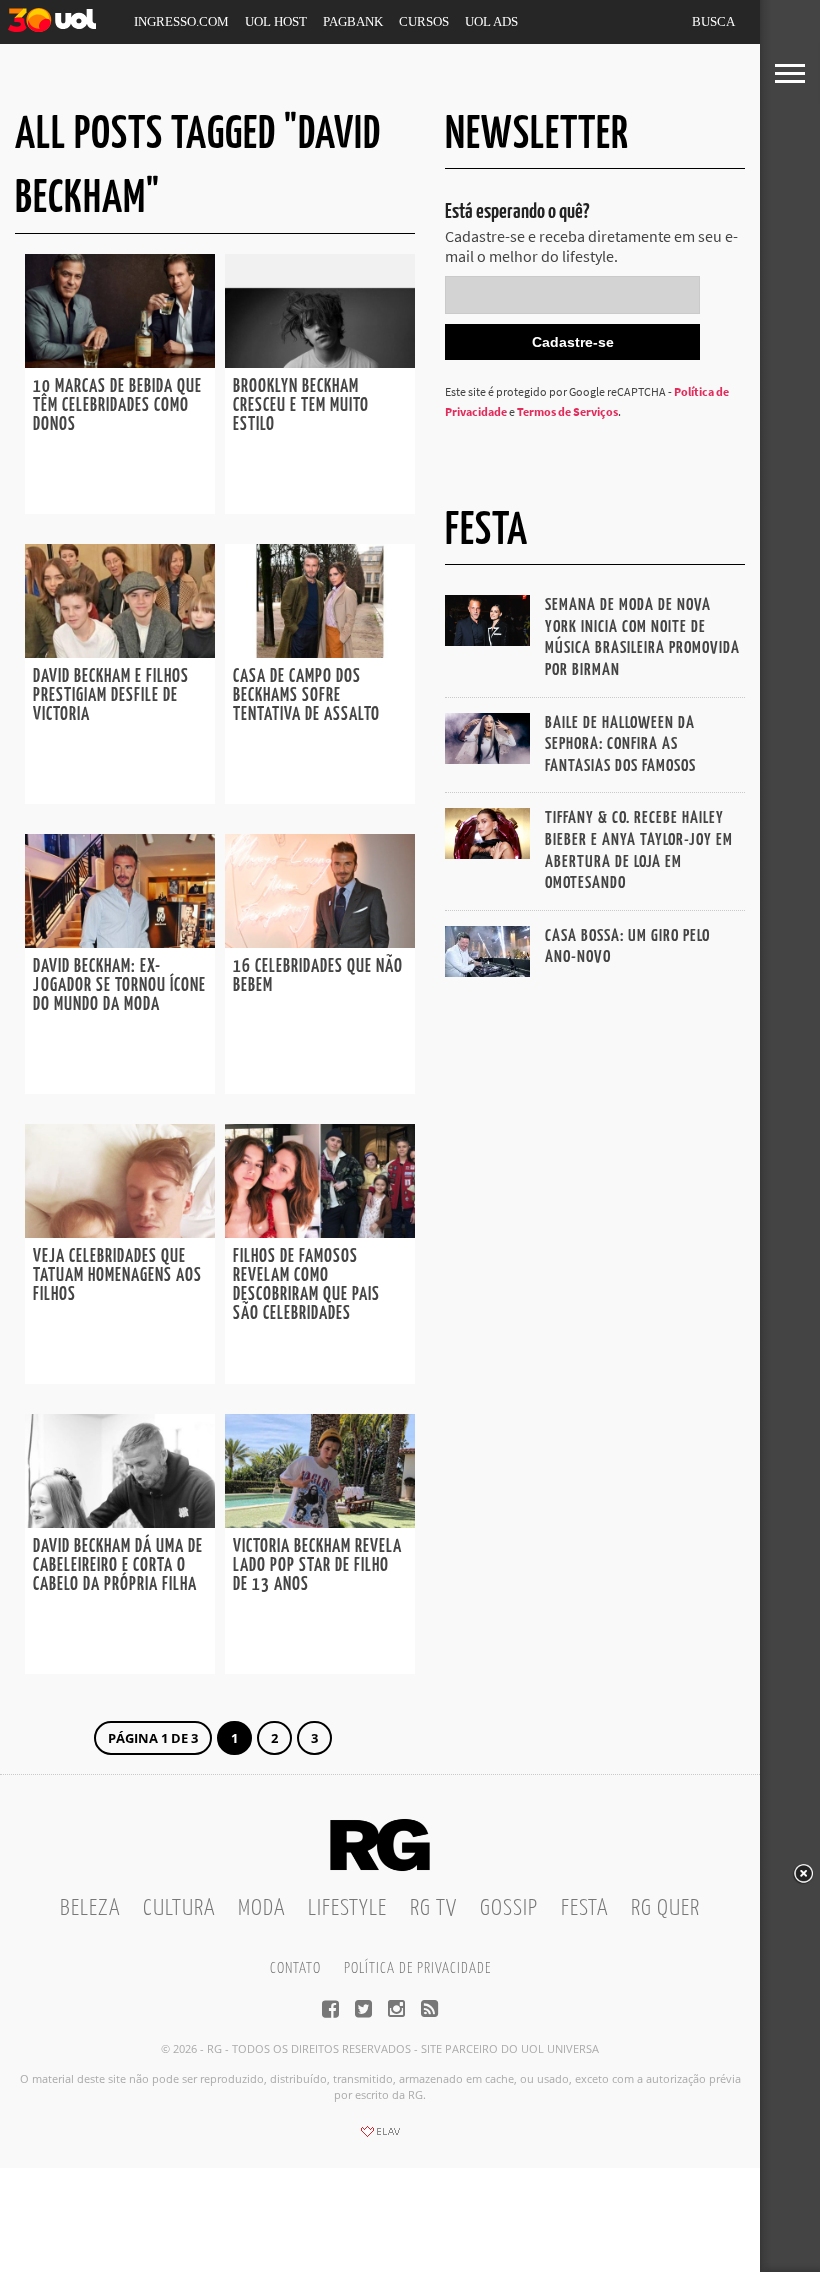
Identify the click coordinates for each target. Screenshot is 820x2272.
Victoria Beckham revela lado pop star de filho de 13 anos (317, 1566)
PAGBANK (353, 21)
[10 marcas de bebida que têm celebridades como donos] (120, 362)
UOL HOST (276, 21)
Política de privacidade (417, 1968)
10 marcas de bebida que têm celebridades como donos (117, 406)
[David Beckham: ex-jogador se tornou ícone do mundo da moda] (120, 942)
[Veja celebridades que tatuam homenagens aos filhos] (120, 1232)
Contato (295, 1968)
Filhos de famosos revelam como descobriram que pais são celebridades (306, 1285)
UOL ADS (491, 21)
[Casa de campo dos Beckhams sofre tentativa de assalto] (320, 652)
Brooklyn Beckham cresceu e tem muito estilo (301, 406)
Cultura (179, 1908)
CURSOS (424, 21)
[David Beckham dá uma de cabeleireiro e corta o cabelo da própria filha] (120, 1522)
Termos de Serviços (567, 411)
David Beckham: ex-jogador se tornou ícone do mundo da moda (119, 986)
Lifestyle (347, 1908)
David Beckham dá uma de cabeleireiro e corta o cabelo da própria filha (118, 1566)
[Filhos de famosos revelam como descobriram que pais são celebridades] (320, 1232)
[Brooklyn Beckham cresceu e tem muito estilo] (320, 362)
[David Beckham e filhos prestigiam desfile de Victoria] (120, 652)
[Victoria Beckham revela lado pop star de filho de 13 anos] (320, 1522)
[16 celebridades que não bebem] (320, 942)
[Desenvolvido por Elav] (380, 2138)
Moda (261, 1908)
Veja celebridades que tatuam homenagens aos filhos (117, 1276)
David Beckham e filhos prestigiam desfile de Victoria (111, 696)
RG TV (433, 1908)
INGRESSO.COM (181, 21)
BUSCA (713, 21)
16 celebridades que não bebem (318, 976)
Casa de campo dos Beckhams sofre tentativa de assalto (306, 696)
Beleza (90, 1908)
